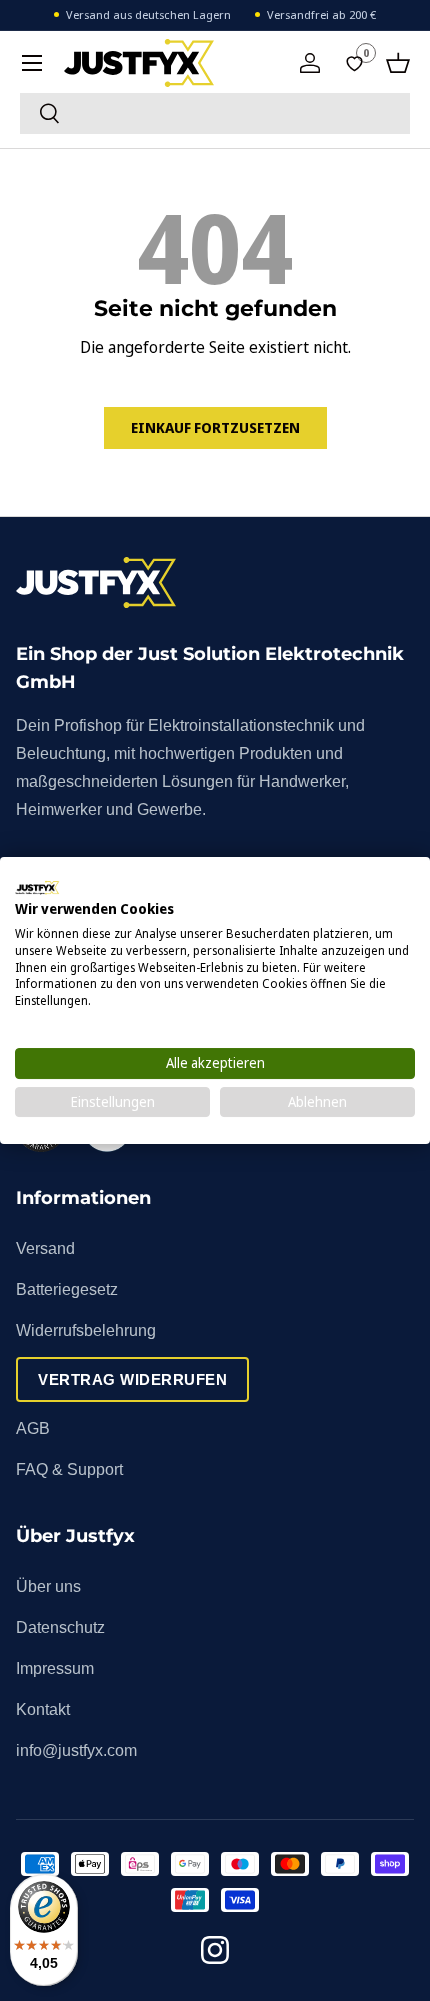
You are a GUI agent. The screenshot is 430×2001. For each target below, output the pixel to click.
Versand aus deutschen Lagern (148, 14)
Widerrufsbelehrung (86, 1330)
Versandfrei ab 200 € (321, 14)
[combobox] (215, 113)
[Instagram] (215, 1953)
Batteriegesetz (67, 1289)
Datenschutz (60, 1627)
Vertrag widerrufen (132, 1379)
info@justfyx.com (76, 1750)
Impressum (55, 1668)
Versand (45, 1248)
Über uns (48, 1586)
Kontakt (43, 1709)
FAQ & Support (69, 1469)
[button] (398, 63)
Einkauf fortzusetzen (215, 427)
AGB (33, 1428)
